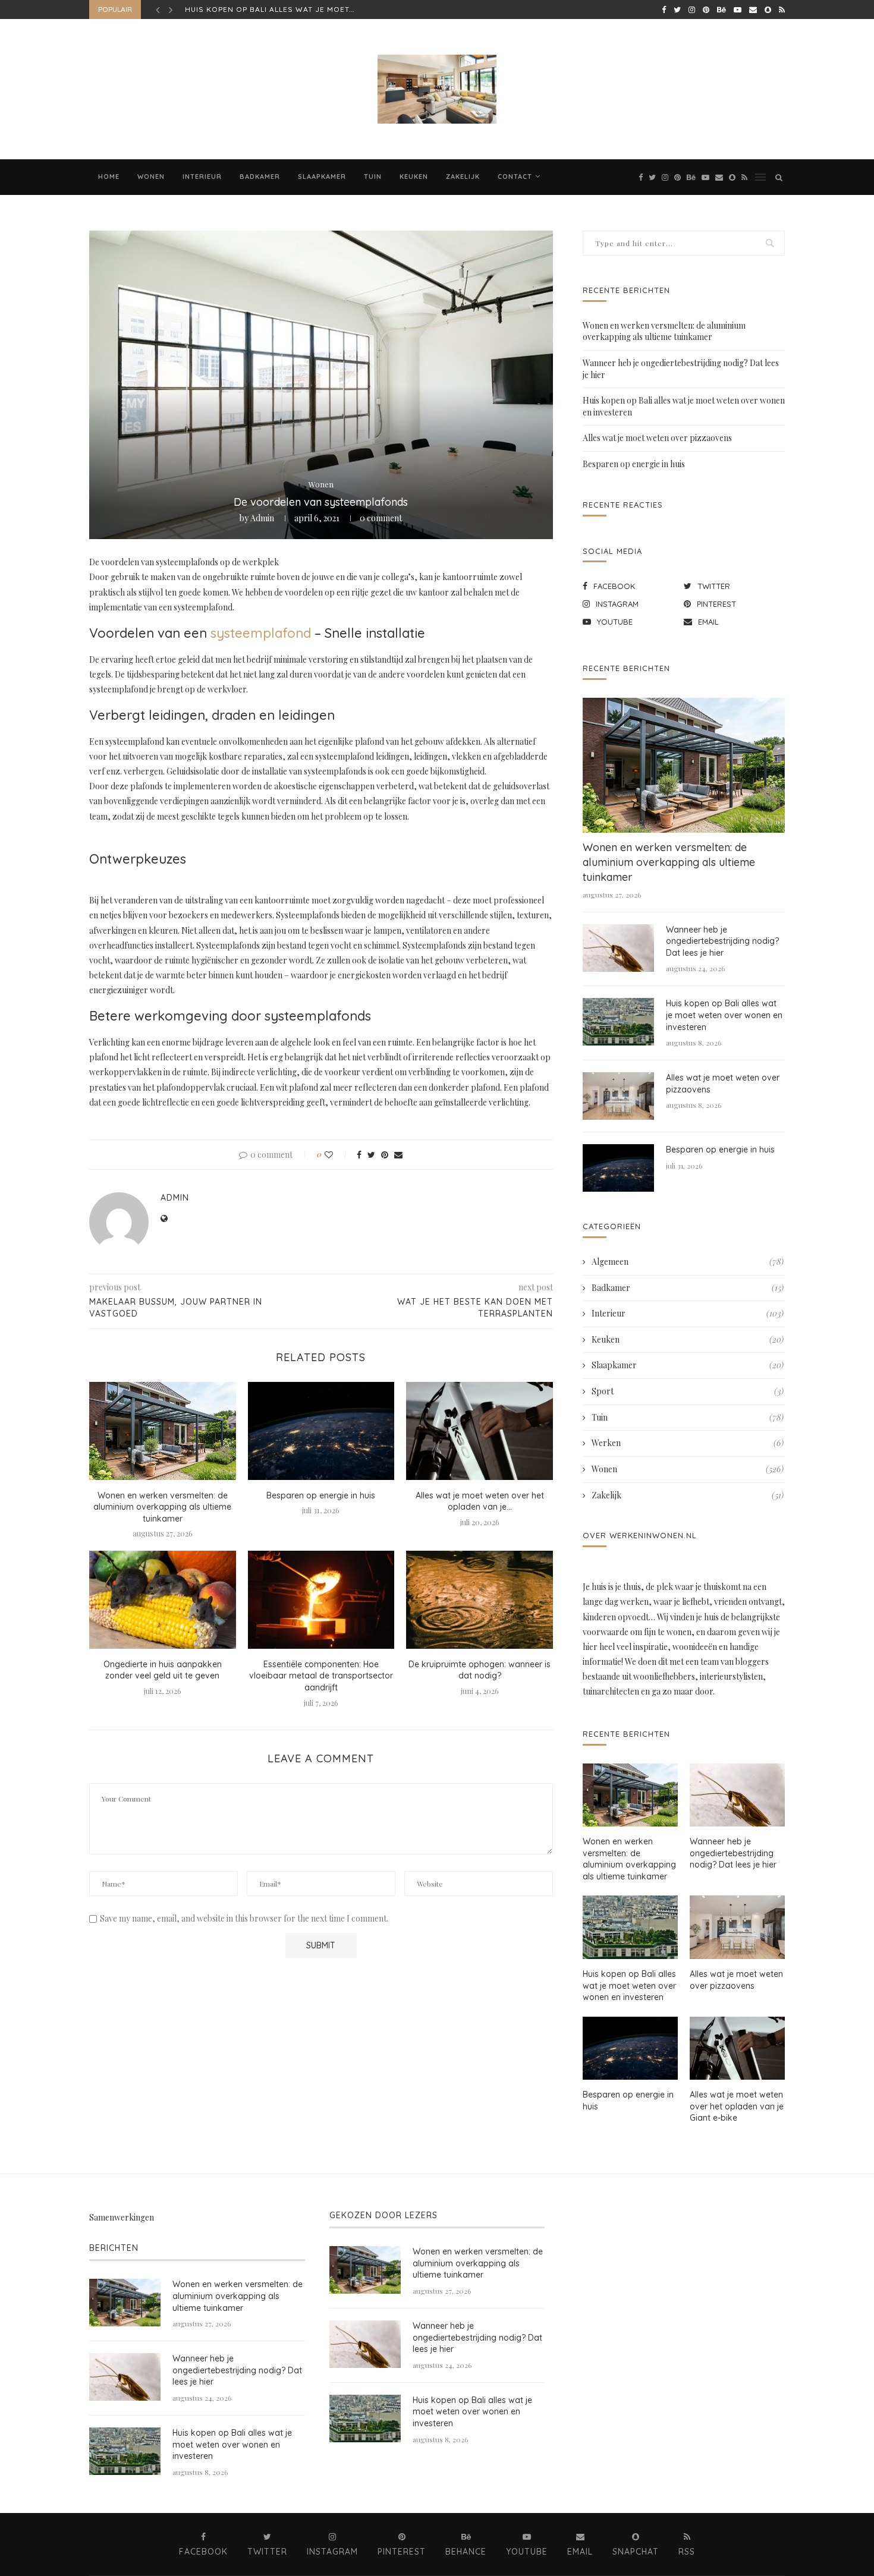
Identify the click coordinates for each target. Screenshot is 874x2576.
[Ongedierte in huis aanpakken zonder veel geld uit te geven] (163, 1599)
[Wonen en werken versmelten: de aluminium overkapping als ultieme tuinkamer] (163, 1431)
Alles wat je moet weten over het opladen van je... (480, 1501)
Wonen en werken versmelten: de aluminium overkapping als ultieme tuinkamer (162, 1507)
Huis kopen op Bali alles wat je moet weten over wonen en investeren (724, 1015)
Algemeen (688, 1262)
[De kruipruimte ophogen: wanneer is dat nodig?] (480, 1599)
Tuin (373, 177)
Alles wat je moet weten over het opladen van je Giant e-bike (737, 2106)
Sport (688, 1391)
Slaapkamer (322, 177)
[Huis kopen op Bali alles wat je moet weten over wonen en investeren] (618, 1022)
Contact (515, 177)
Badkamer (260, 177)
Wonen (151, 177)
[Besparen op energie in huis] (321, 1431)
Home (109, 177)
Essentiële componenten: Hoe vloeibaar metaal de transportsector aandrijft (321, 1676)
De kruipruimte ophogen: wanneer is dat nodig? (480, 1670)
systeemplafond (261, 633)
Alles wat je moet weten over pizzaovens (279, 9)
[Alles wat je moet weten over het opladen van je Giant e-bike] (480, 1431)
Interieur (202, 177)
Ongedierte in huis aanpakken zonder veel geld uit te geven (163, 1670)
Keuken (414, 177)
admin (262, 518)
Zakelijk (463, 177)
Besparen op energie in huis (321, 1495)
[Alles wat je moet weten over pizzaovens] (618, 1096)
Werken (688, 1443)
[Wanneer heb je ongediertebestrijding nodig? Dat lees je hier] (618, 948)
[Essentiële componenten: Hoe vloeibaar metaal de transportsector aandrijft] (321, 1599)
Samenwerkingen (122, 2217)
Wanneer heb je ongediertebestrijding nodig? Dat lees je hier (722, 941)
